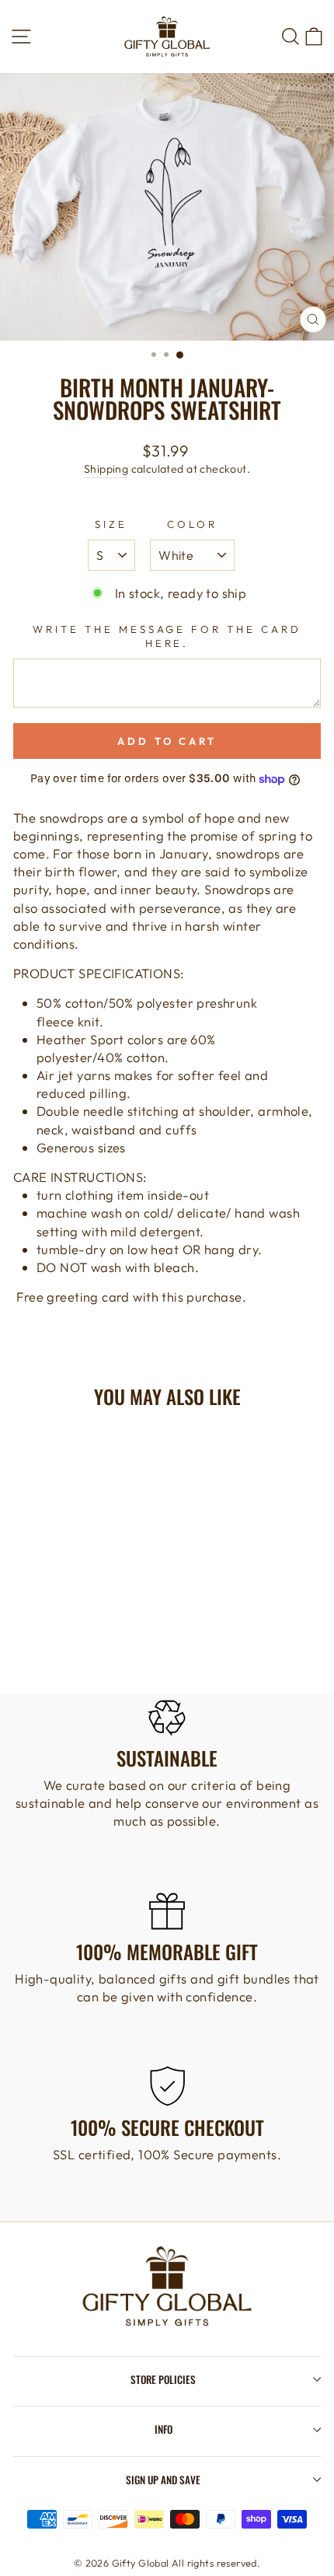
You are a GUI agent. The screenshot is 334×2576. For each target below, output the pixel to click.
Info (164, 2429)
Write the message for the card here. (167, 636)
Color (192, 524)
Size (111, 524)
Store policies (163, 2379)
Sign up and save (163, 2480)
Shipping (106, 469)
